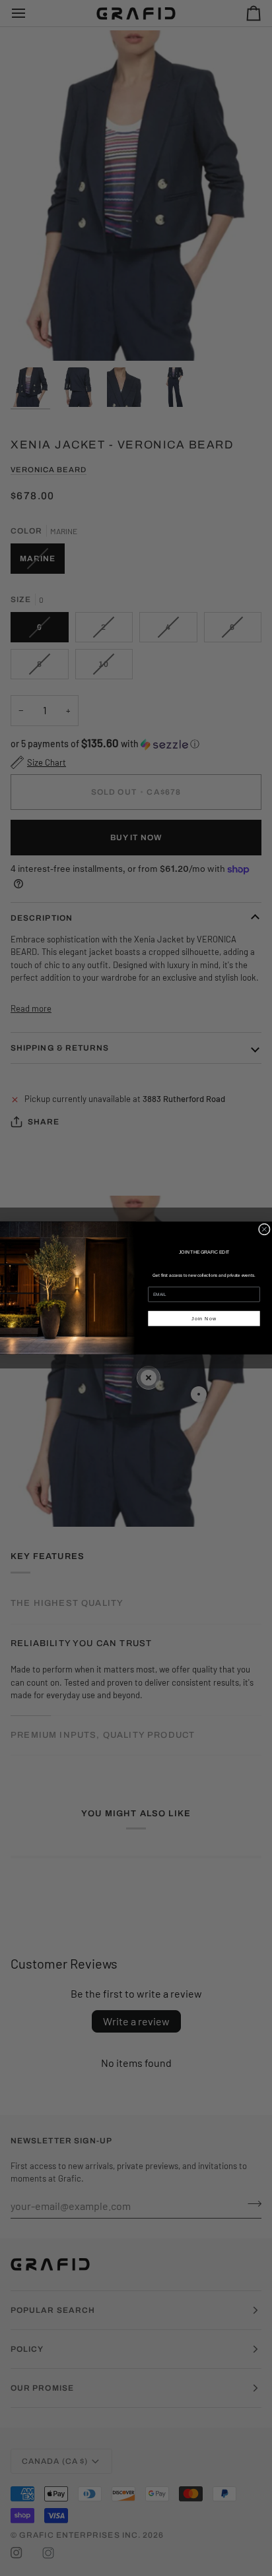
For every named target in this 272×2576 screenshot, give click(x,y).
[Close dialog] (264, 1229)
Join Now (204, 1318)
